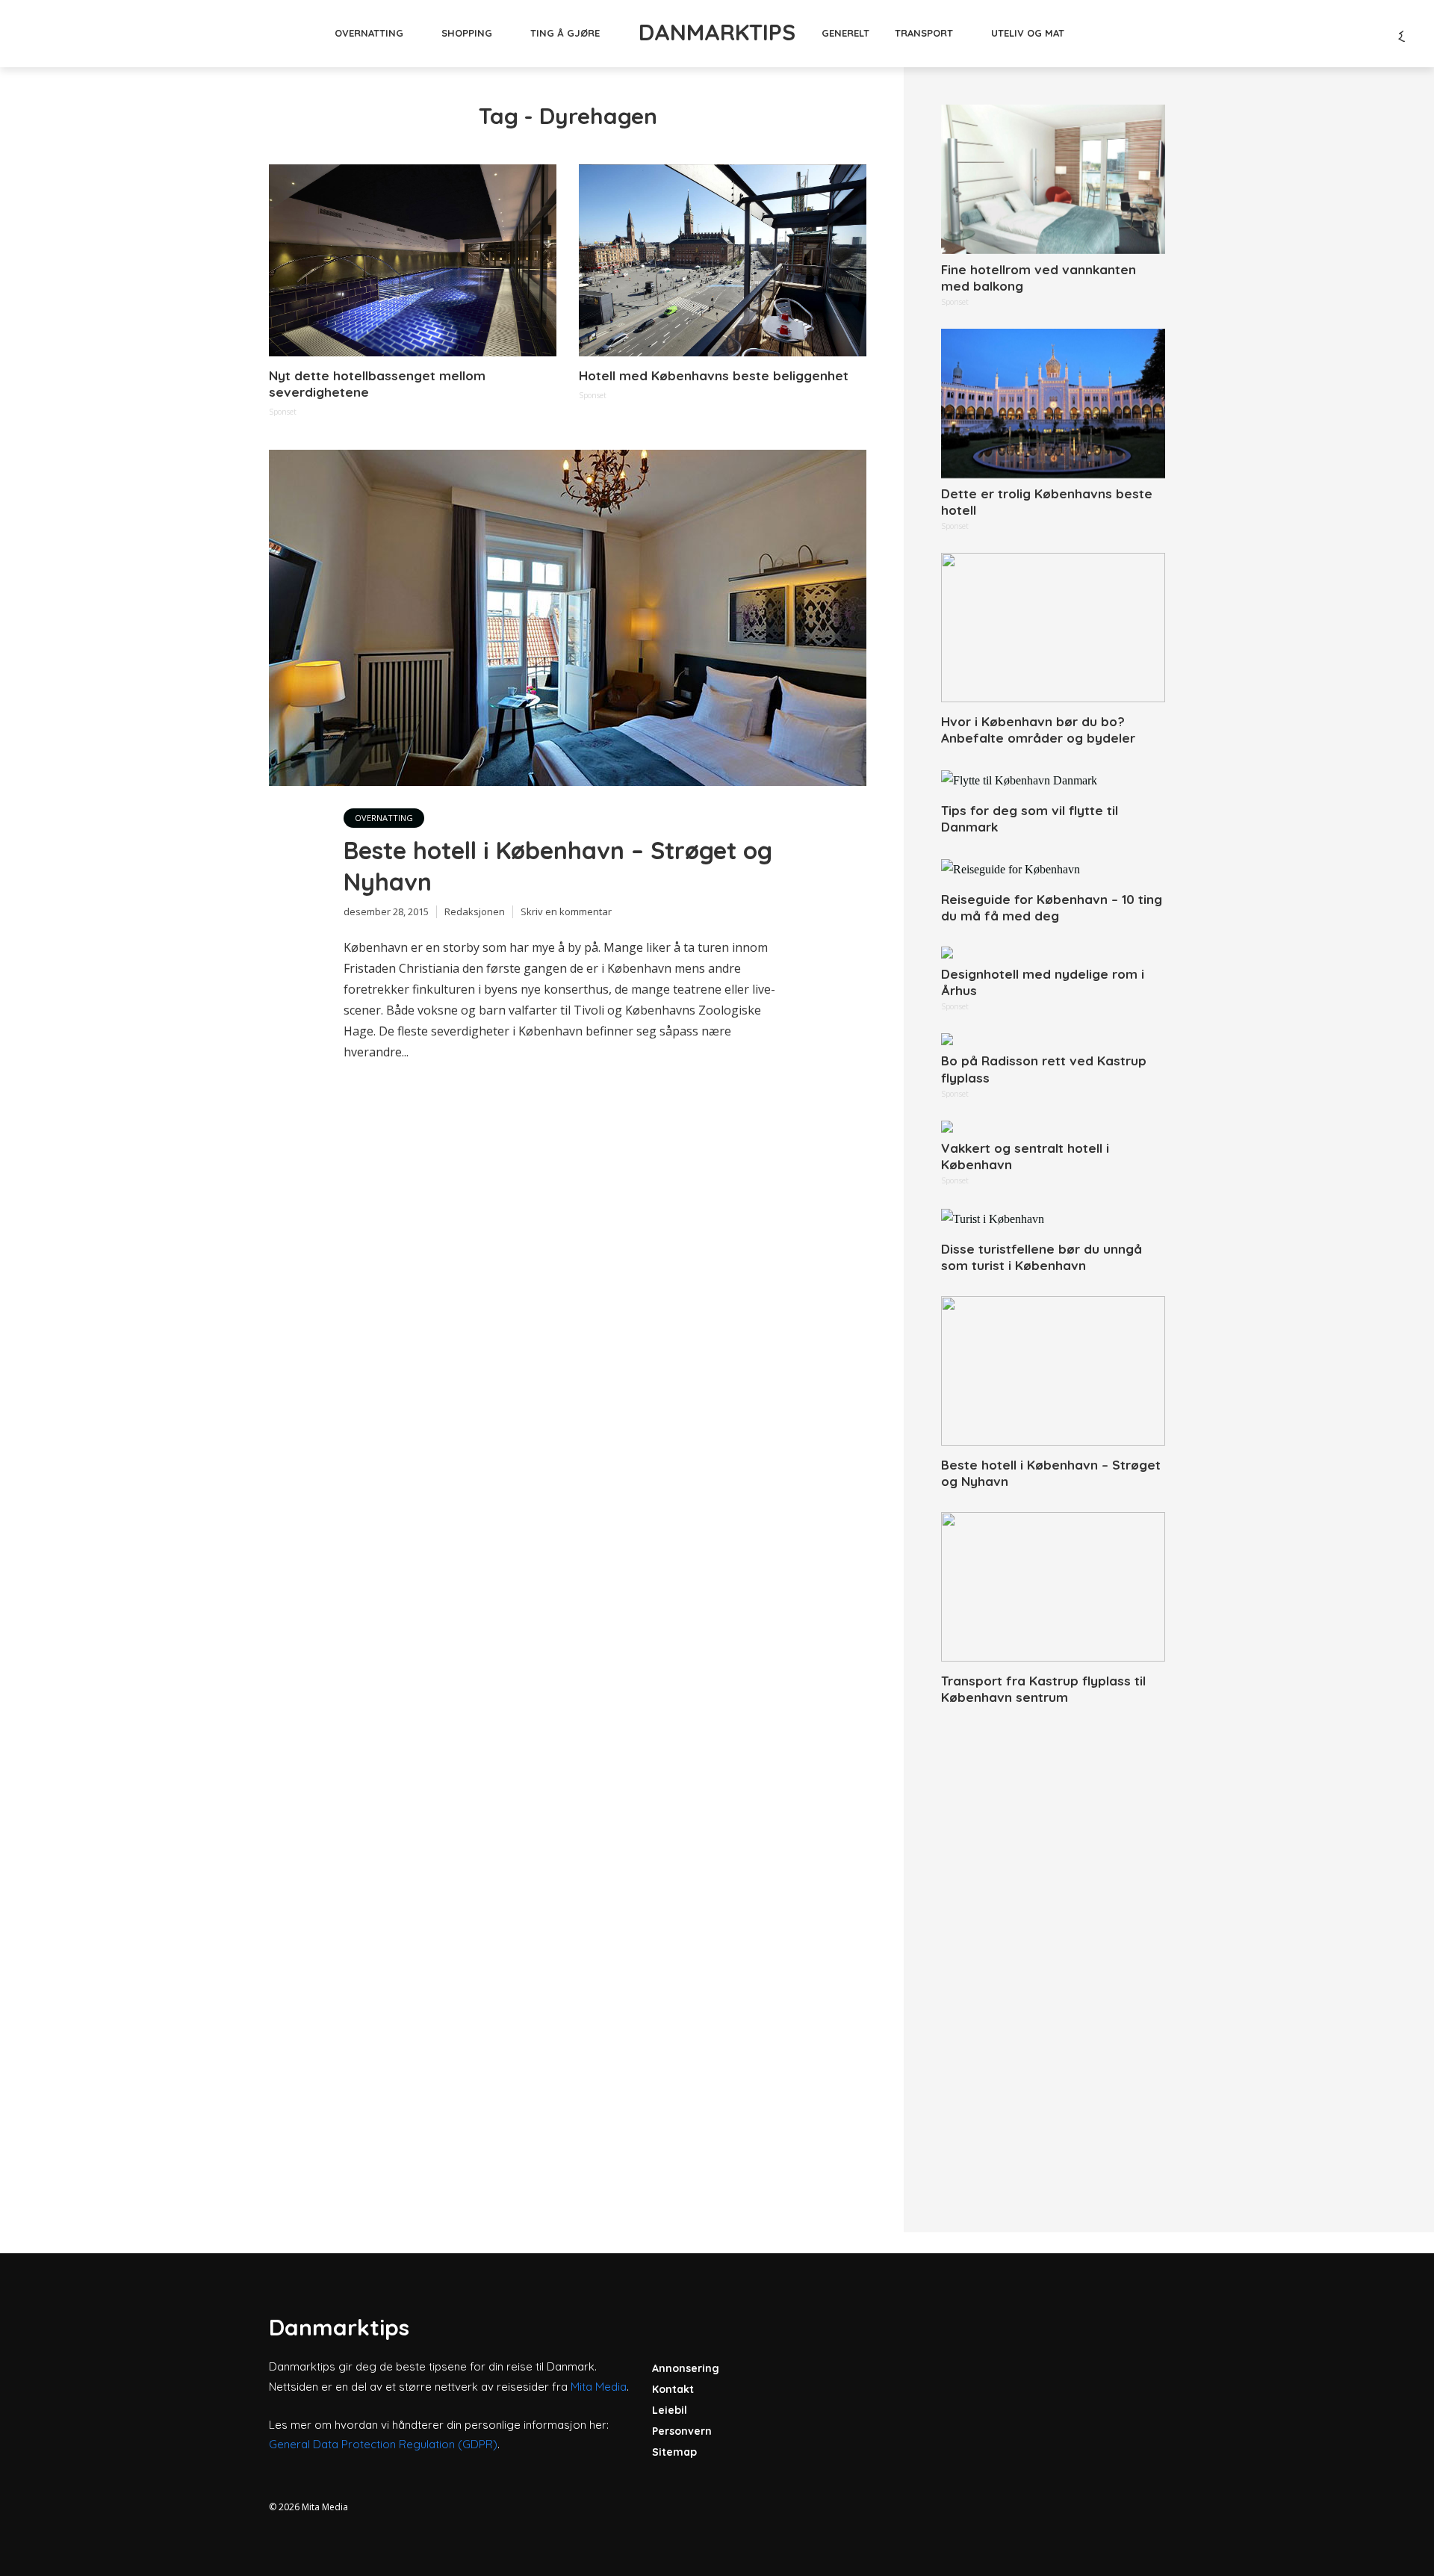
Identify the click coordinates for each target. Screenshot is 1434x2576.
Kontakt (673, 2389)
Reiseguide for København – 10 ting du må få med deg (1052, 907)
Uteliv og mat (1028, 33)
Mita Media (599, 2387)
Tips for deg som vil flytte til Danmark (1030, 818)
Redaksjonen (475, 911)
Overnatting (369, 33)
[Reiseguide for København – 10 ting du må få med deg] (1053, 869)
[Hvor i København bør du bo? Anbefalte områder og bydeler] (1053, 628)
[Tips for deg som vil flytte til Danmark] (1053, 780)
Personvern (682, 2431)
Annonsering (686, 2368)
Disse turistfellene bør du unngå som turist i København (1042, 1257)
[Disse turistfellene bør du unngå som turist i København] (1053, 1219)
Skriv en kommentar (566, 911)
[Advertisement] (1053, 1952)
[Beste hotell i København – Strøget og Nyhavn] (1053, 1371)
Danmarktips (717, 32)
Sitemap (674, 2452)
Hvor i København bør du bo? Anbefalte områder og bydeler (1038, 730)
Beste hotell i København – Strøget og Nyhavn (558, 866)
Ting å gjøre (565, 33)
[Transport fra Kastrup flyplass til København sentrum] (1053, 1587)
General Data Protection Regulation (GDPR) (383, 2444)
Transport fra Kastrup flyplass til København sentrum (1043, 1689)
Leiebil (670, 2410)
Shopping (467, 33)
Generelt (845, 33)
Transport (924, 33)
